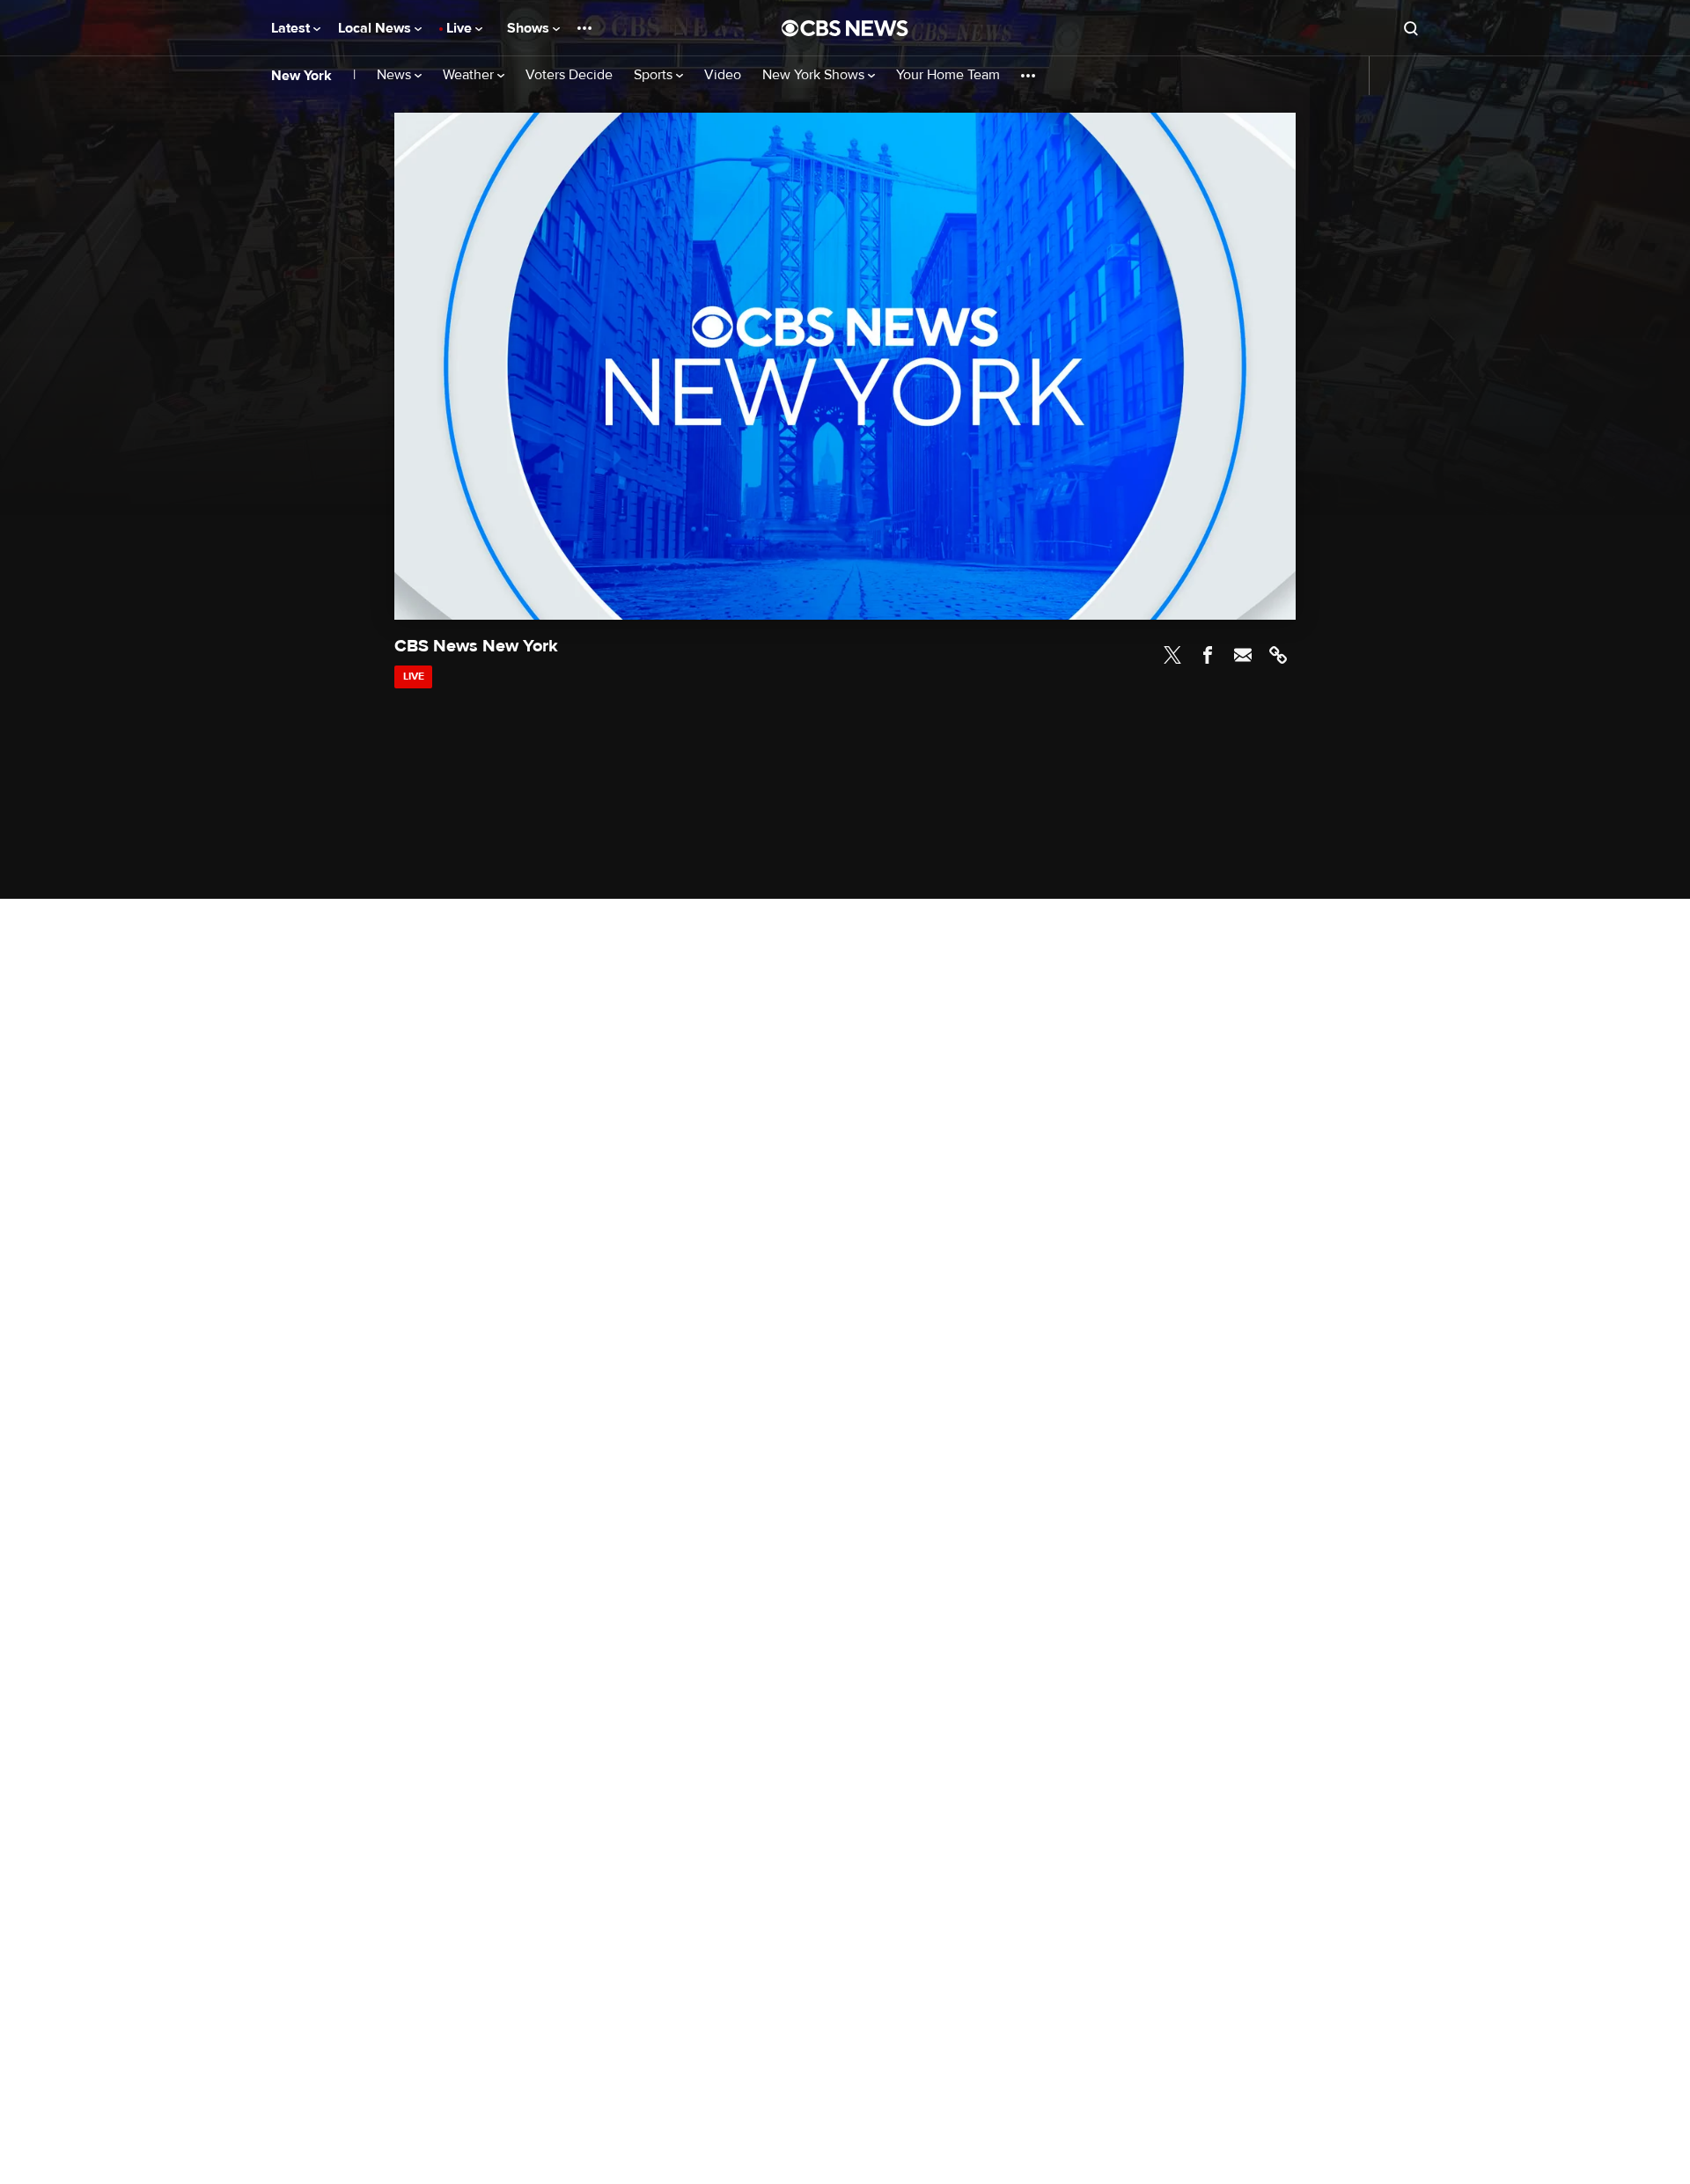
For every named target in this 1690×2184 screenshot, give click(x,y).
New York (301, 76)
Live (461, 28)
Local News (376, 28)
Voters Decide (569, 75)
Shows (530, 28)
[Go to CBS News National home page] (845, 28)
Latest (292, 28)
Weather (470, 75)
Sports (655, 75)
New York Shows (815, 75)
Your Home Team (948, 75)
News (396, 75)
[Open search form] (1411, 28)
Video (723, 75)
